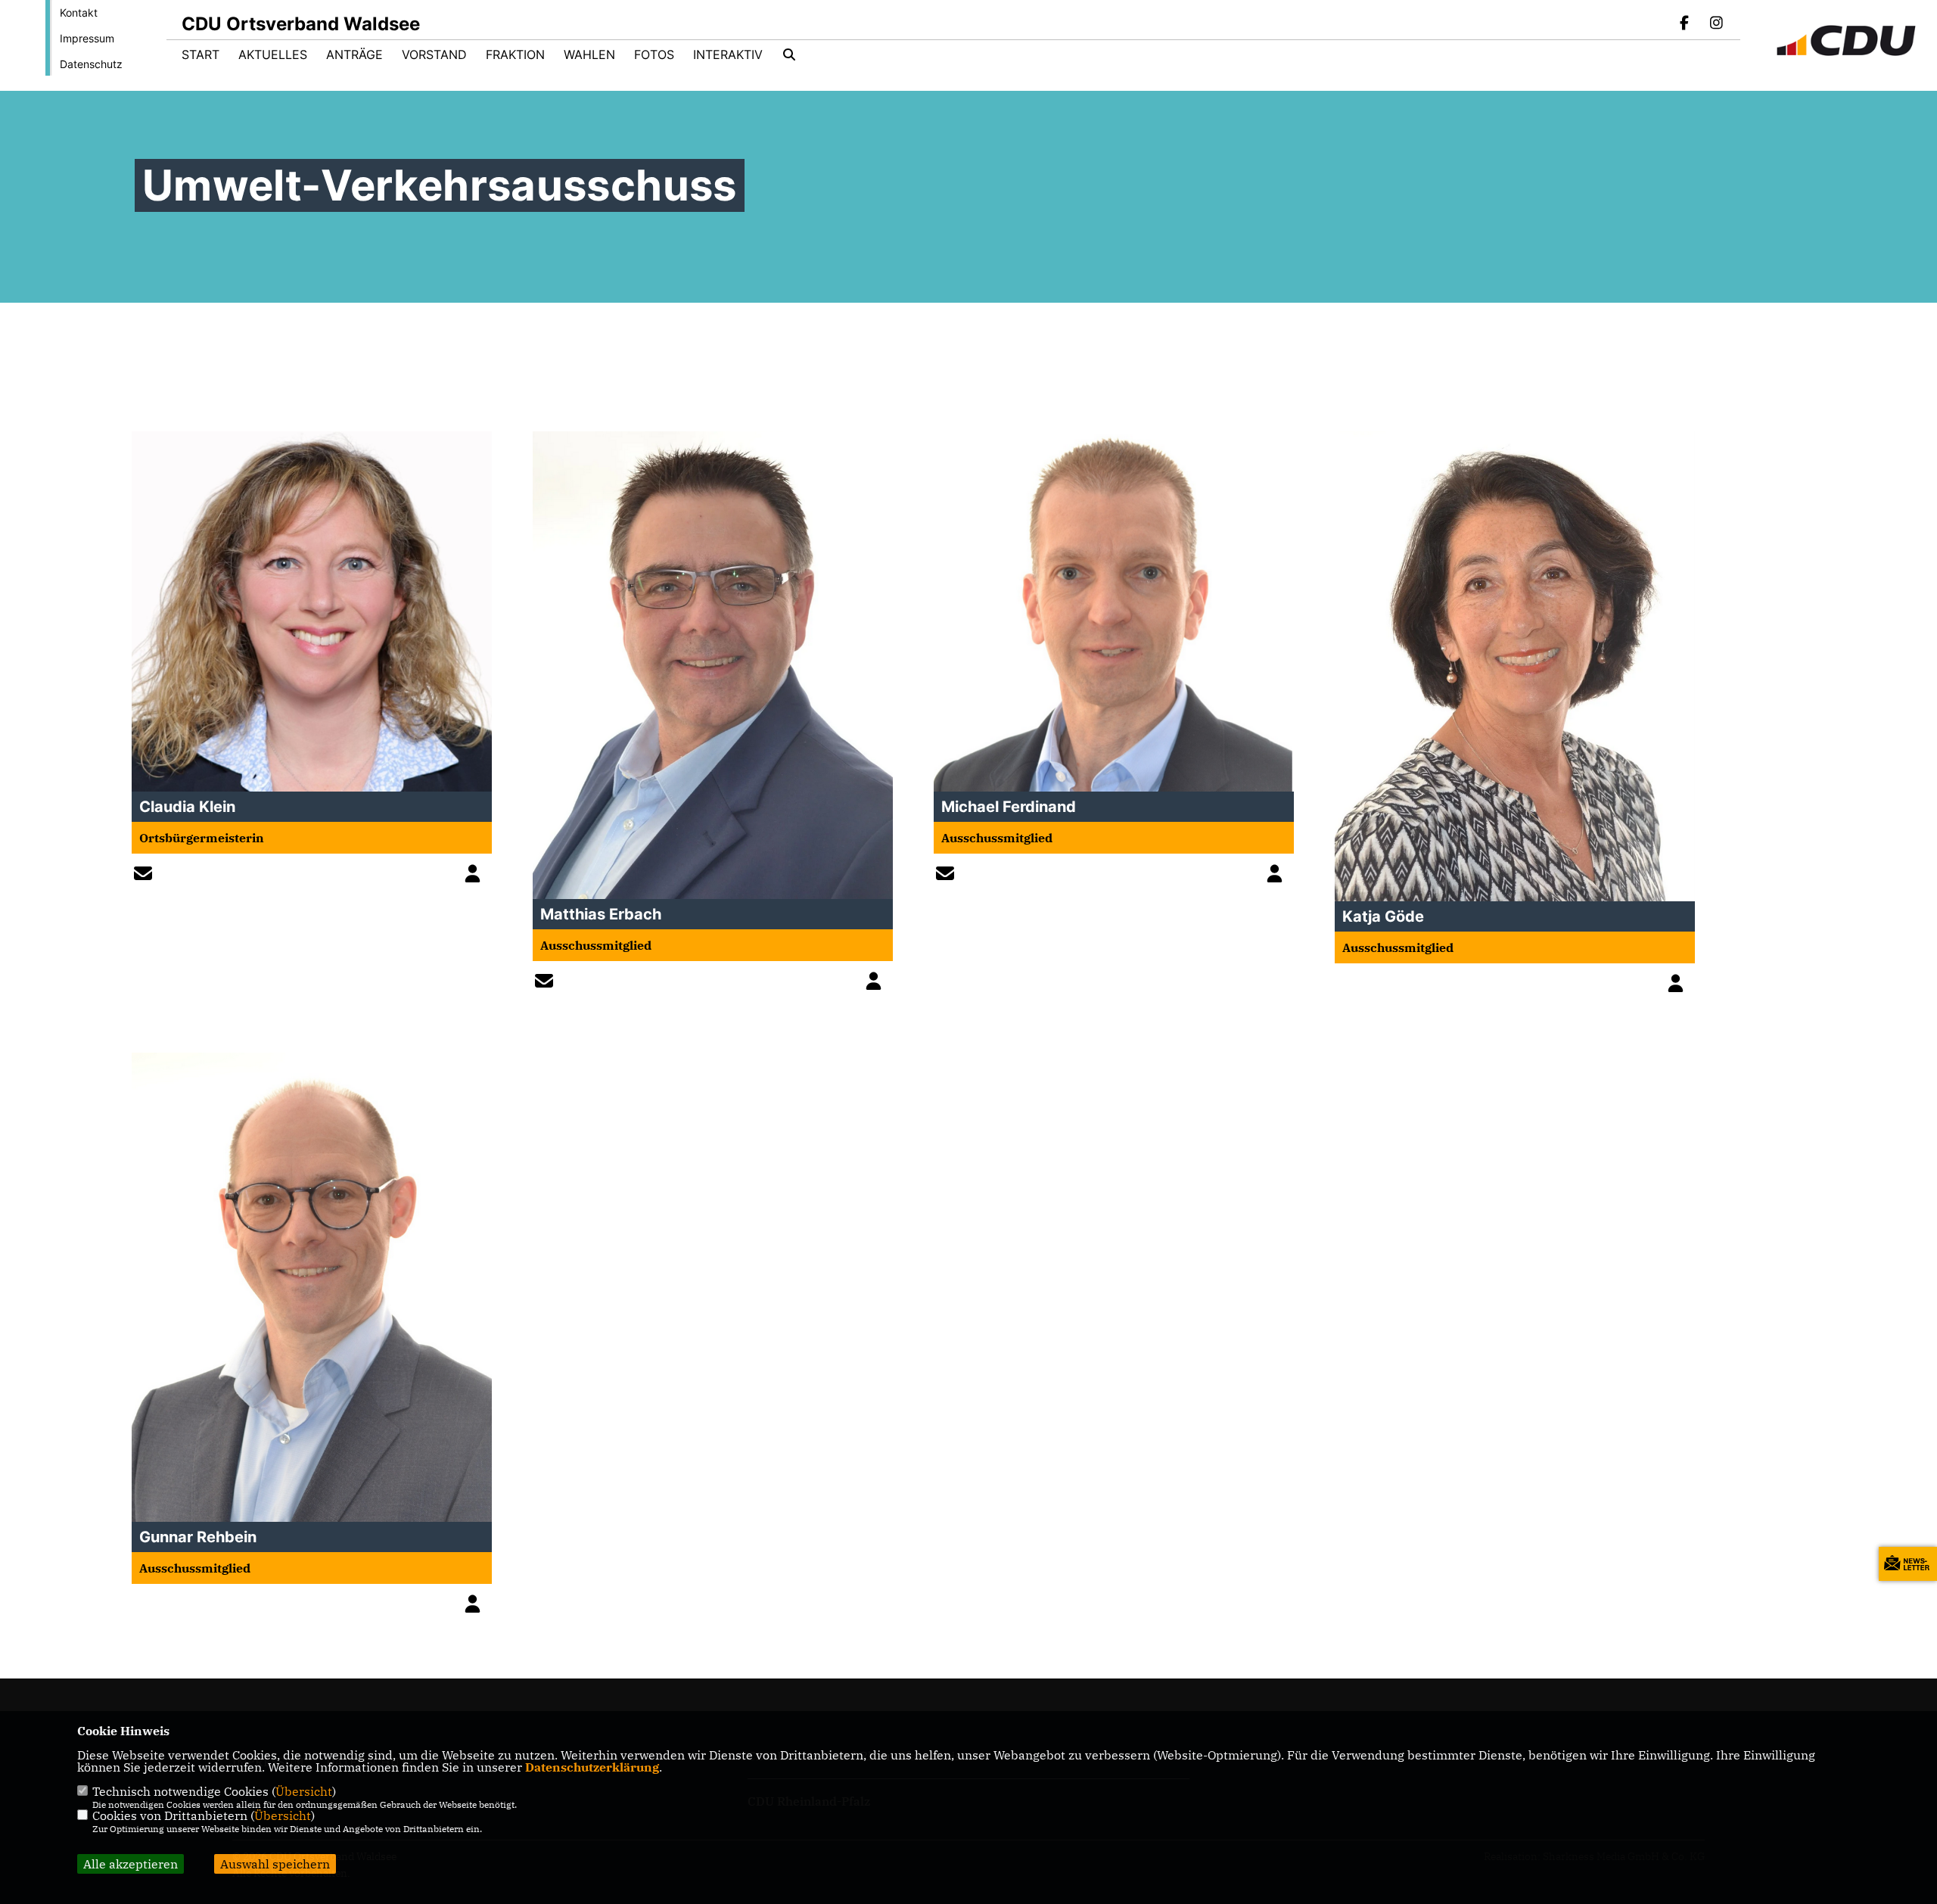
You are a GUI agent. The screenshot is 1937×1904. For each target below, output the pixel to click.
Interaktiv (728, 54)
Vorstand (434, 54)
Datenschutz (91, 64)
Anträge (354, 54)
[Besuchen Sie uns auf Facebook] (1685, 24)
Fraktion (515, 54)
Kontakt (79, 12)
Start (201, 54)
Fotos (654, 54)
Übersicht (304, 1791)
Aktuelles (273, 54)
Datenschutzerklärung (592, 1767)
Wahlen (589, 54)
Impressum (87, 38)
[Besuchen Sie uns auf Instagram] (1716, 24)
